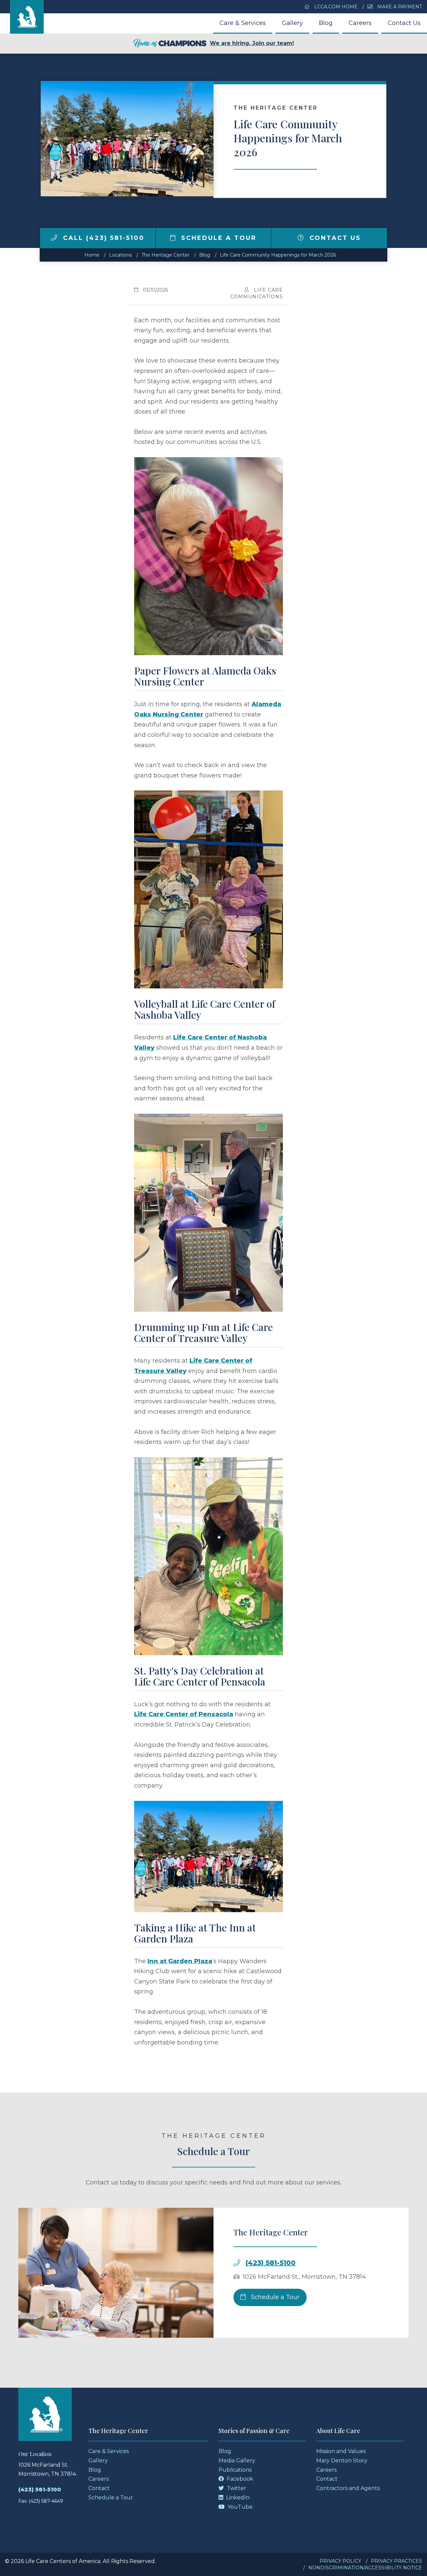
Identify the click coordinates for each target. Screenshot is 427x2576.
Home (92, 255)
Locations (120, 255)
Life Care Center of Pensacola (184, 1714)
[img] (54, 238)
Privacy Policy (340, 2561)
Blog (326, 23)
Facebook (239, 2479)
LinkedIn (237, 2498)
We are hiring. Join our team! (252, 43)
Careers (360, 23)
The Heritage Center (165, 255)
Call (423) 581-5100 (102, 238)
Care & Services (243, 23)
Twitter (236, 2488)
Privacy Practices (396, 2561)
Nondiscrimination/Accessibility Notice (365, 2568)
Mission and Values (341, 2451)
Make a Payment (399, 7)
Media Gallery (237, 2461)
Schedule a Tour (218, 238)
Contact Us (404, 23)
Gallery (292, 23)
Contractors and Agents (348, 2488)
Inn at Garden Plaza (180, 1961)
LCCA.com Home (335, 7)
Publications (235, 2470)
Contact (99, 2488)
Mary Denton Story (342, 2461)
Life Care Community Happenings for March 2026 (278, 255)
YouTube (239, 2507)
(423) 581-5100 (271, 2263)
